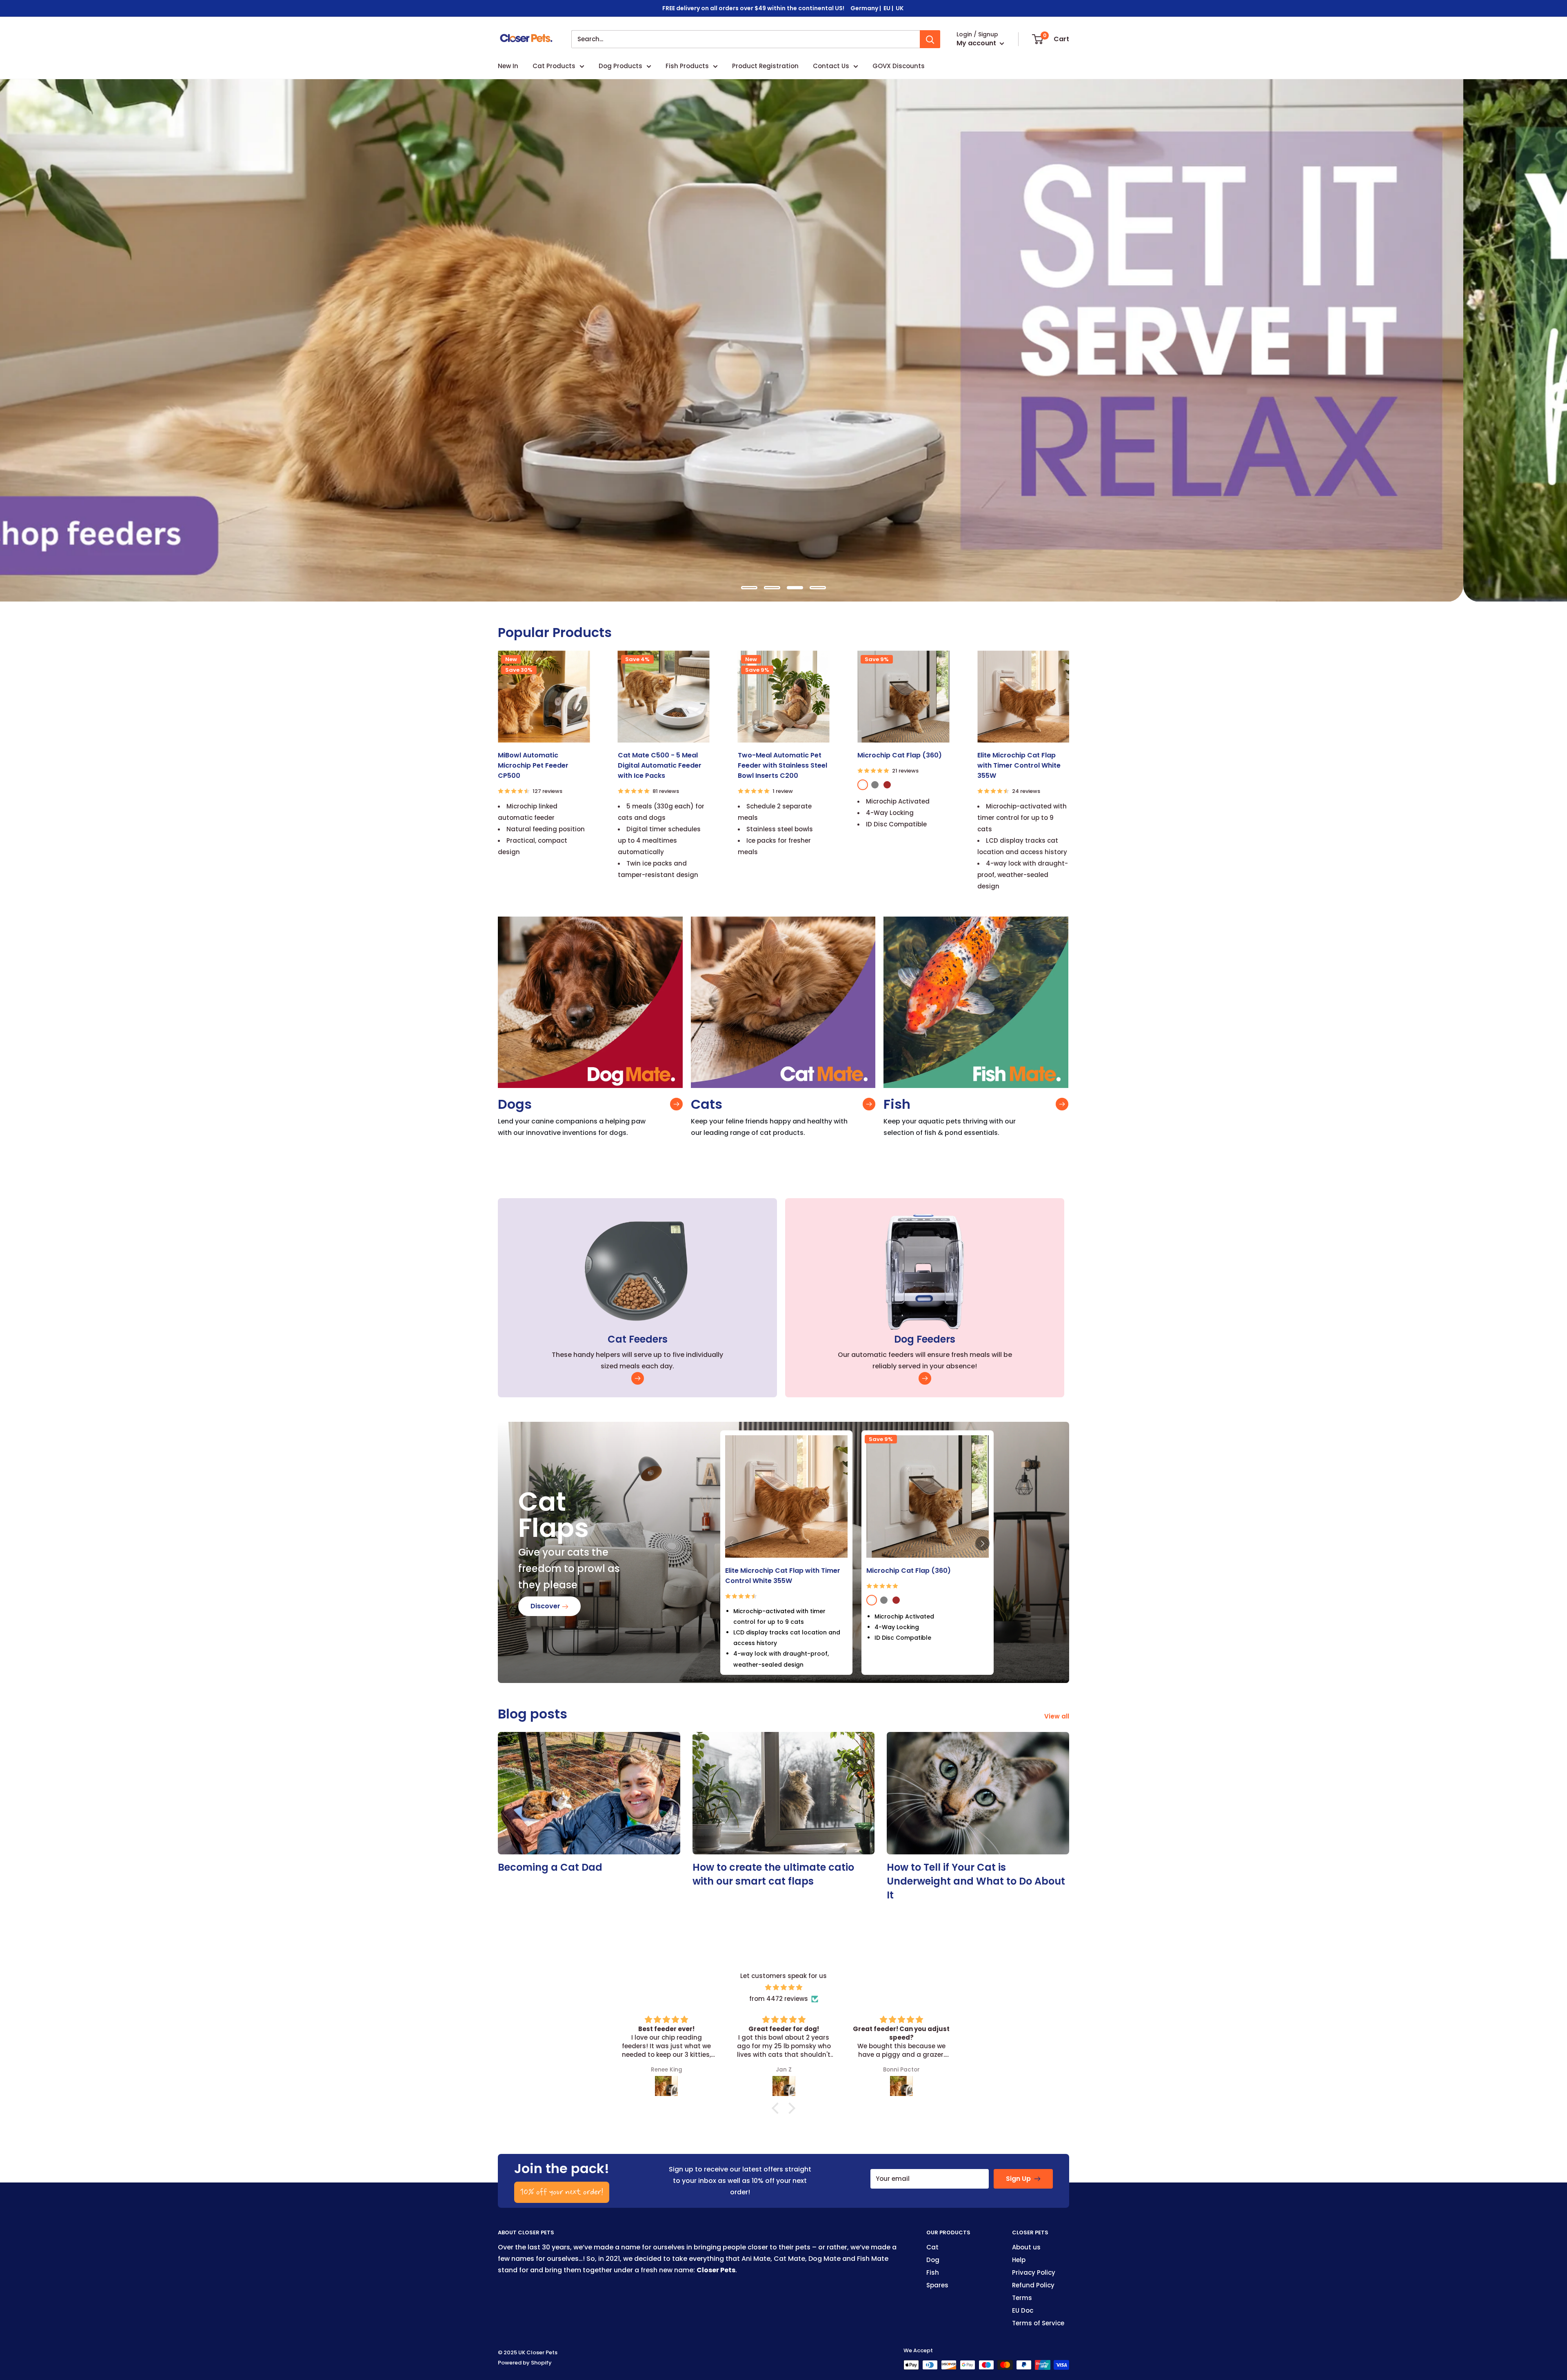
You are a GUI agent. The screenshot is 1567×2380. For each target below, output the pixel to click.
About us (1026, 2247)
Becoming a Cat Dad (550, 1867)
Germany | (866, 8)
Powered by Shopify (525, 2363)
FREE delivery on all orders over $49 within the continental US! (753, 8)
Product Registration (765, 66)
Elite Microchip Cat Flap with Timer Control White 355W (1019, 765)
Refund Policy (1033, 2285)
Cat (932, 2247)
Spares (937, 2285)
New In (508, 66)
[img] (783, 1987)
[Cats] (869, 1104)
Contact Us (831, 66)
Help (1019, 2260)
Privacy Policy (1034, 2272)
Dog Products (620, 66)
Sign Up (1018, 2179)
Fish (897, 1104)
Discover (546, 1606)
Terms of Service (1038, 2323)
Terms (1022, 2298)
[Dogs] (676, 1104)
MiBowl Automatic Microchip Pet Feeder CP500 (533, 765)
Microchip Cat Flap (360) (900, 755)
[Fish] (1062, 1104)
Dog (933, 2260)
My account (977, 43)
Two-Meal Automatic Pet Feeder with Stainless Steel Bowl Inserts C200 (782, 765)
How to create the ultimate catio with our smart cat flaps (773, 1874)
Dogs (515, 1104)
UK (900, 8)
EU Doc (1023, 2310)
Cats (707, 1104)
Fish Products (687, 66)
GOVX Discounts (899, 66)
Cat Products (554, 66)
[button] (982, 1544)
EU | (889, 8)
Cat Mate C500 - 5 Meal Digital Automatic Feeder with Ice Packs (660, 765)
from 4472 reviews (779, 1999)
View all (1058, 1716)
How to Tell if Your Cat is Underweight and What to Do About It (976, 1881)
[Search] (930, 39)
